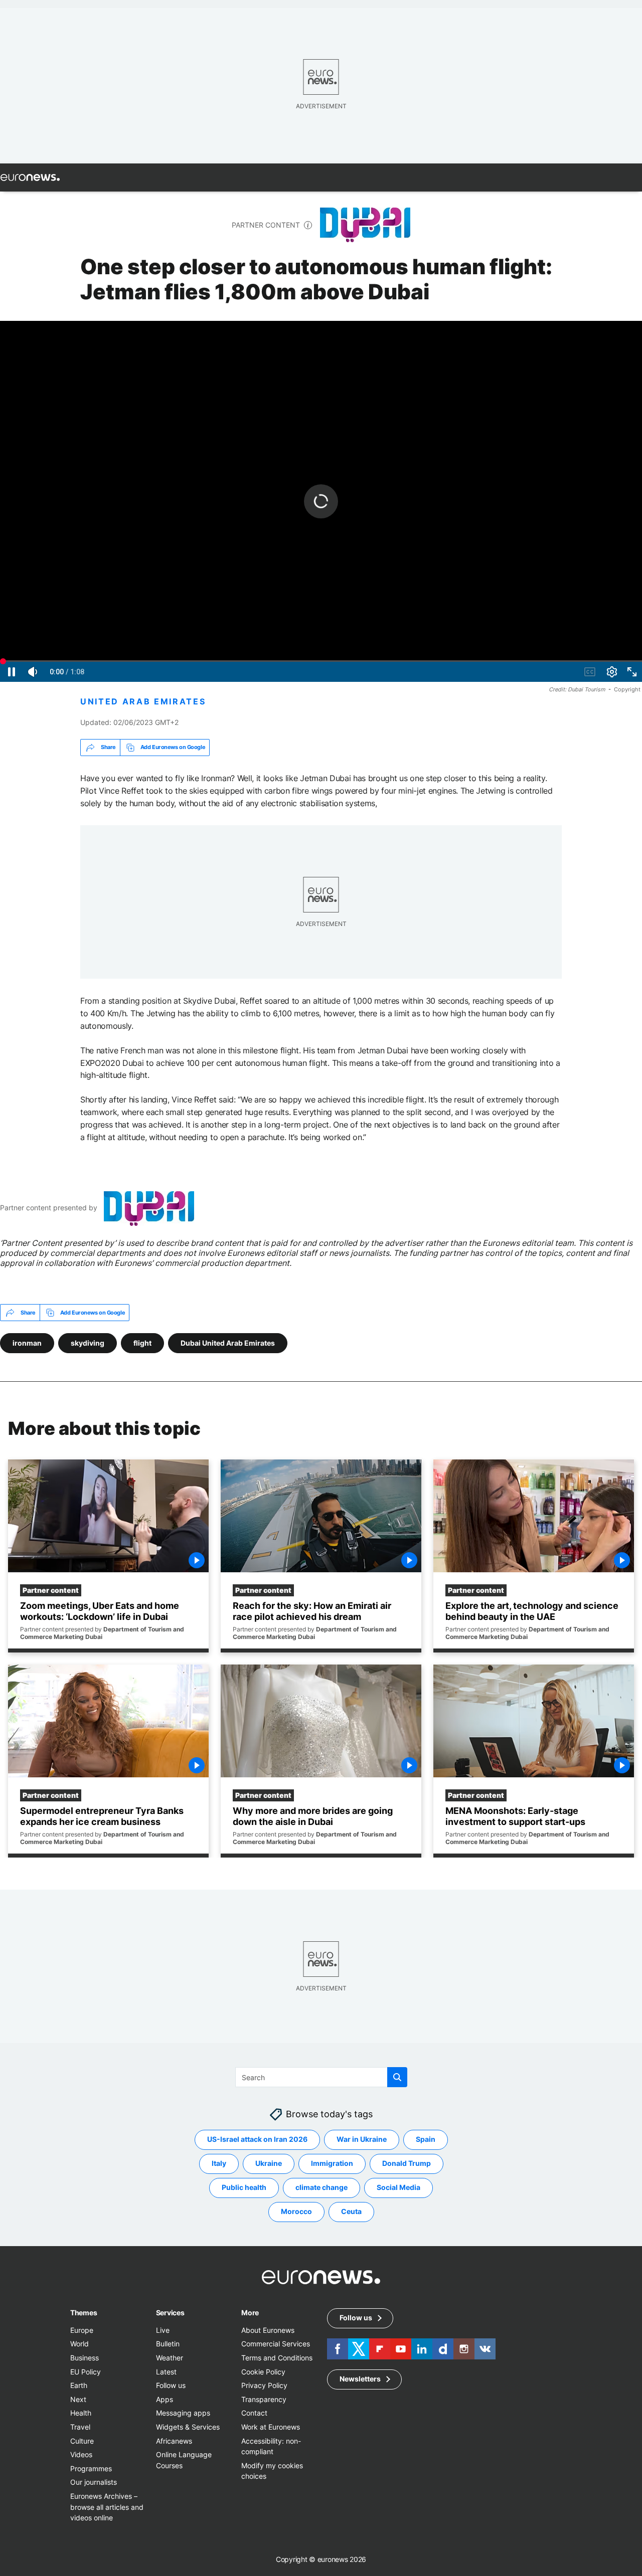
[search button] (397, 2077)
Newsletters (360, 2379)
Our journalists (94, 2482)
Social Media (398, 2188)
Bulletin (168, 2344)
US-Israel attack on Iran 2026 (257, 2140)
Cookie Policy (263, 2372)
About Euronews (268, 2330)
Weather (170, 2358)
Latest (166, 2372)
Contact (254, 2413)
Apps (165, 2399)
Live (163, 2330)
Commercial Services (276, 2344)
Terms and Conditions (277, 2358)
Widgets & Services (188, 2427)
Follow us (171, 2386)
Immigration (332, 2164)
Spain (426, 2140)
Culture (82, 2441)
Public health (244, 2188)
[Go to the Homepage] (30, 177)
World (79, 2344)
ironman (27, 1343)
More (250, 2313)
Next (78, 2399)
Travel (80, 2427)
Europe (82, 2330)
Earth (79, 2386)
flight (142, 1343)
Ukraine (269, 2164)
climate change (322, 2188)
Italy (219, 2164)
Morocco (296, 2212)
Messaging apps (183, 2413)
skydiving (88, 1343)
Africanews (174, 2441)
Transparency (264, 2399)
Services (170, 2313)
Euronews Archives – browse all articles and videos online (107, 2507)
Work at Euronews (271, 2427)
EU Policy (86, 2372)
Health (81, 2413)
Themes (84, 2313)
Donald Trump (407, 2164)
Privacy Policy (264, 2386)
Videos (81, 2455)
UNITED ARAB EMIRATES (143, 702)
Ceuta (351, 2212)
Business (85, 2358)
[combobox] (321, 2077)
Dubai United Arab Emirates (228, 1343)
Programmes (91, 2468)
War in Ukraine (362, 2140)
